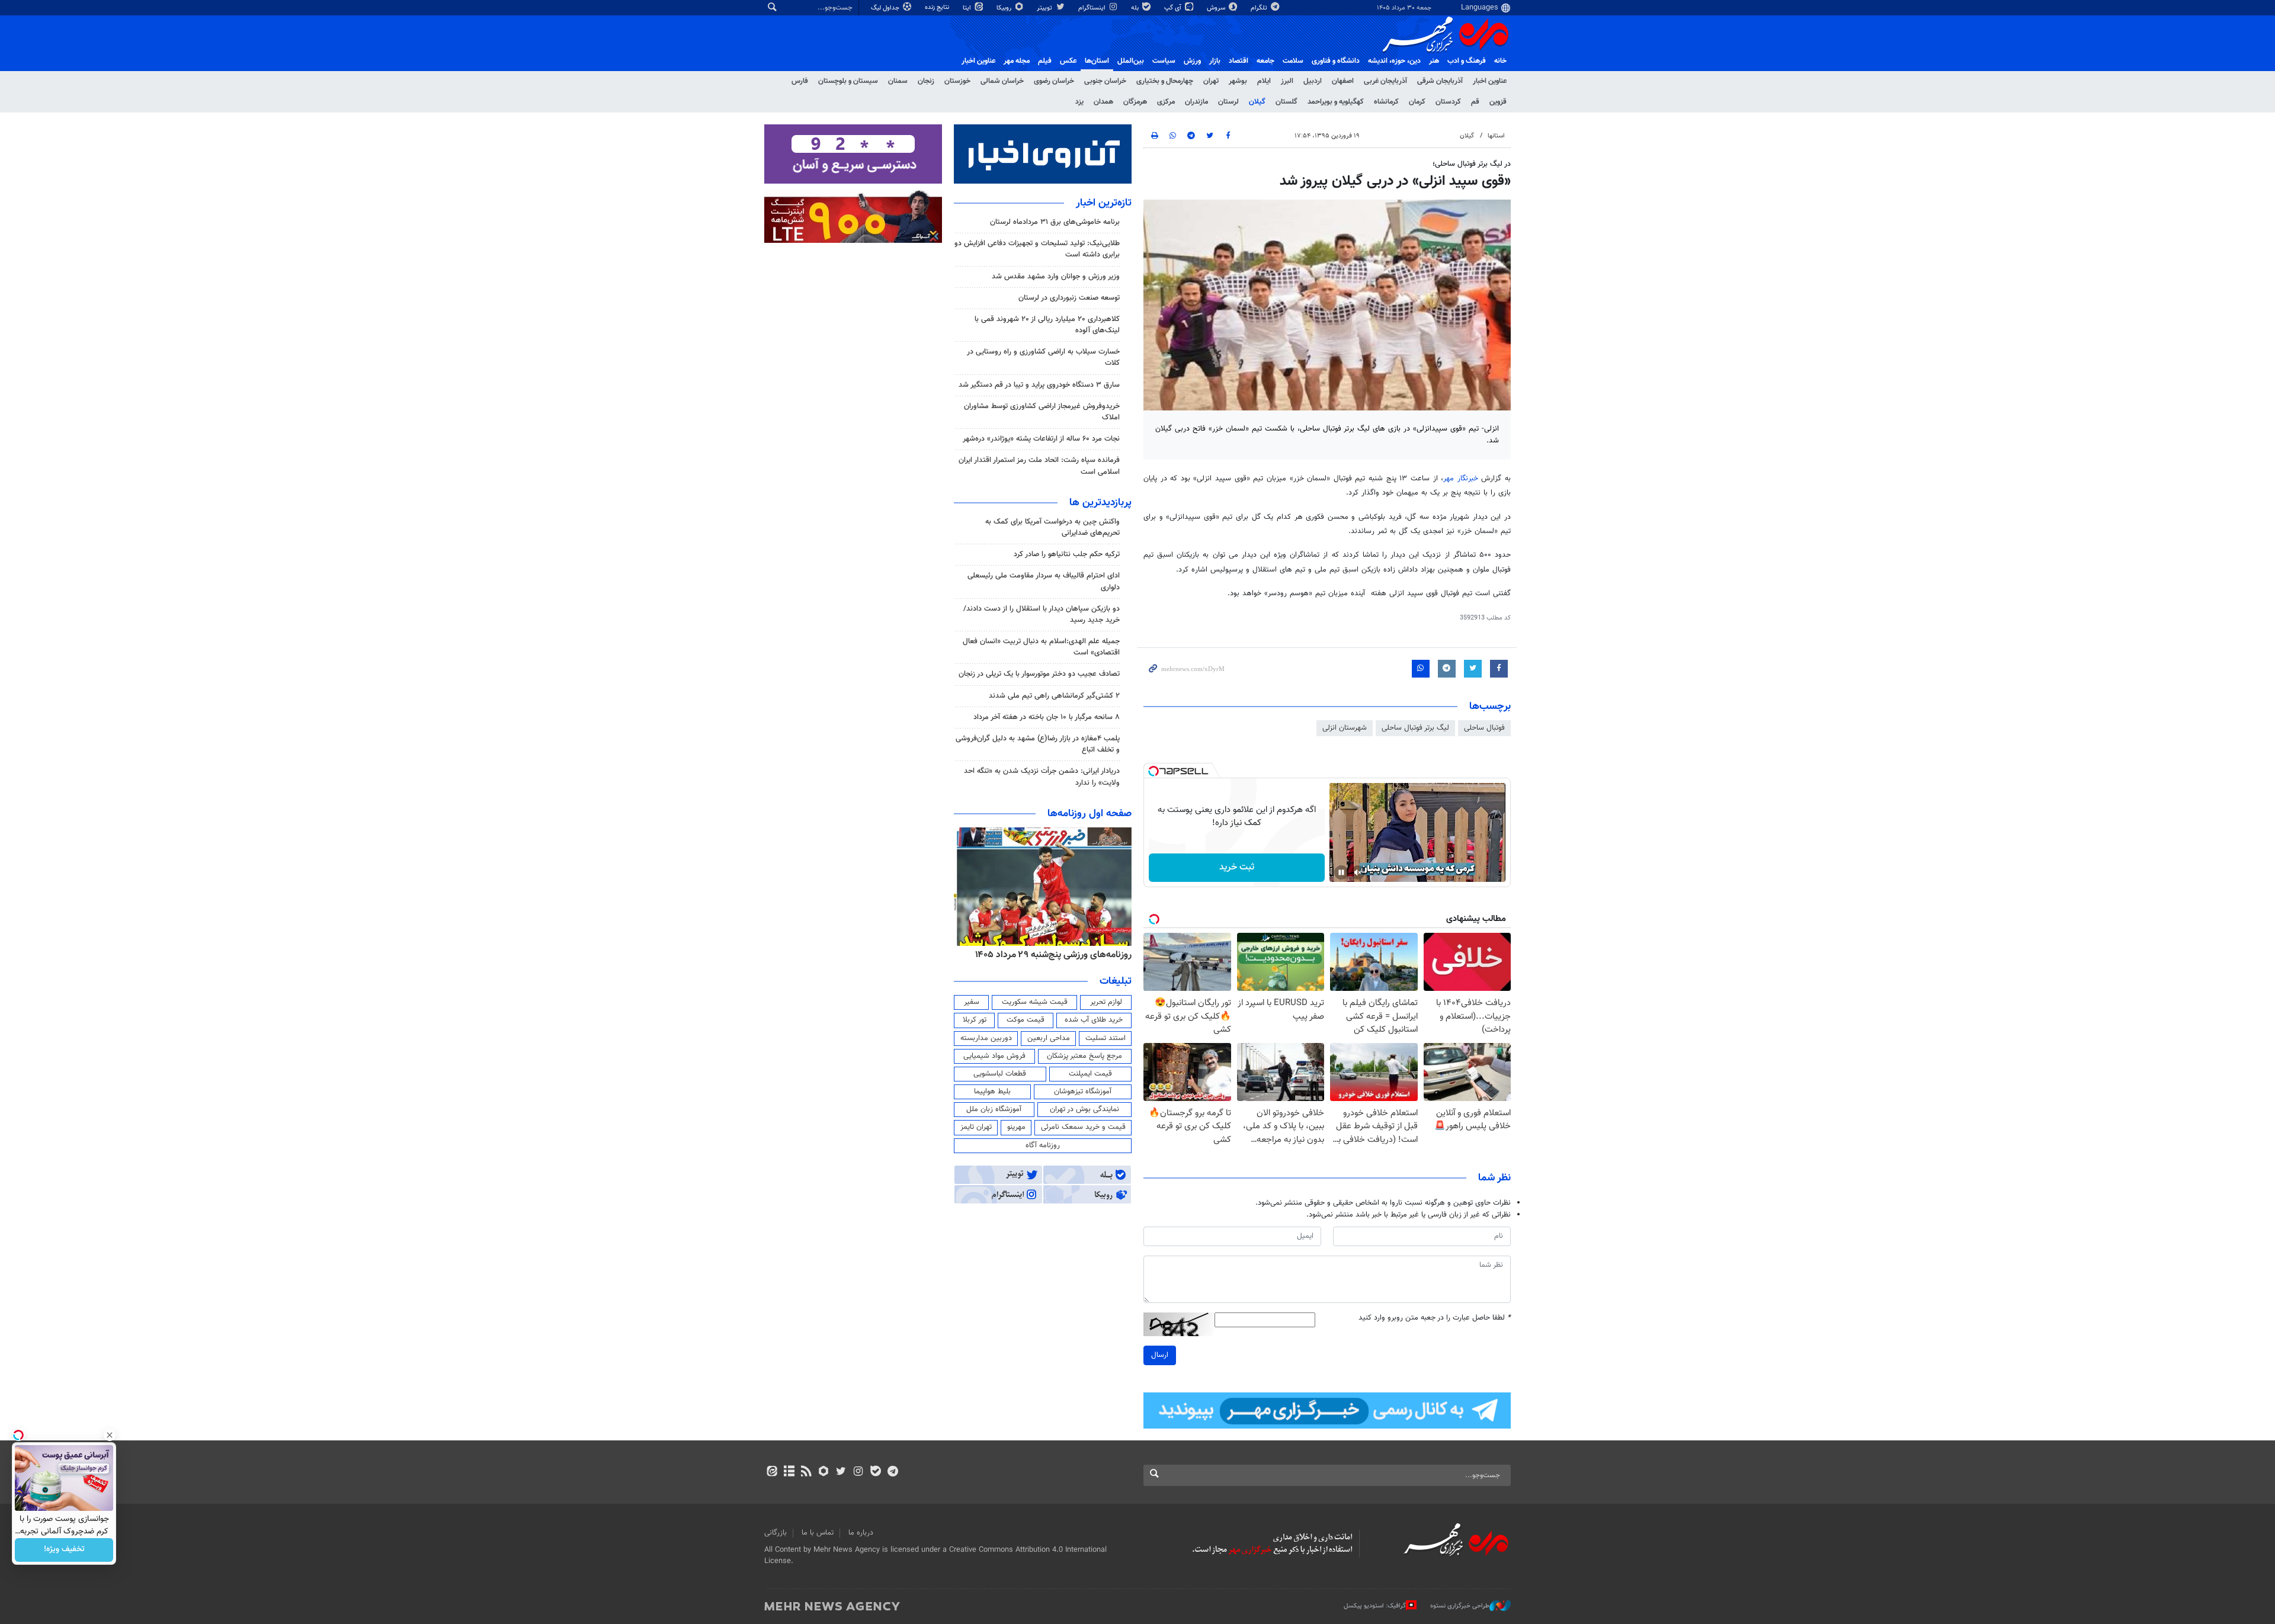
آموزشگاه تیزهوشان (1083, 1092)
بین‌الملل (1131, 61)
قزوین (1498, 102)
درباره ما (861, 1533)
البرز (1287, 81)
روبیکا (1005, 8)
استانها (1496, 136)
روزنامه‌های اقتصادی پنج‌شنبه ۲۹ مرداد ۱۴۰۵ (1050, 955)
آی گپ (1174, 8)
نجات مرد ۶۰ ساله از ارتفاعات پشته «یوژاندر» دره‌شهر (1041, 439)
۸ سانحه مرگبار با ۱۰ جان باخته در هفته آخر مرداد (1047, 717)
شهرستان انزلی (1345, 728)
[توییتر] (841, 1472)
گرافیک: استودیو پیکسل (1375, 1606)
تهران (1211, 81)
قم (1475, 102)
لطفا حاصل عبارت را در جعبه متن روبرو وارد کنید (1435, 1318)
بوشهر (1238, 81)
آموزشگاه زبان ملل (994, 1109)
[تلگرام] (893, 1472)
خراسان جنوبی (1105, 81)
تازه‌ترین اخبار (1104, 203)
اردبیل (1313, 81)
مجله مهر (1017, 61)
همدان (1103, 102)
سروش (1217, 8)
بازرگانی (776, 1533)
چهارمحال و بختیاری (1165, 81)
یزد (1079, 102)
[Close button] (110, 1435)
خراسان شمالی (1002, 81)
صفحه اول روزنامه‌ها (1090, 814)
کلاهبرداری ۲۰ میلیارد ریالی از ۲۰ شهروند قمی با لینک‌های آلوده (1047, 325)
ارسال (1160, 1355)
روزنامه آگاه (1043, 1145)
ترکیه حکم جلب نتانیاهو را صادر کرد (1067, 554)
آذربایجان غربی (1385, 81)
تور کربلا (975, 1020)
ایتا (968, 8)
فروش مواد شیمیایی (994, 1056)
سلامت (1293, 61)
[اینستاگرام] (858, 1472)
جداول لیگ (886, 8)
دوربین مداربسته (986, 1038)
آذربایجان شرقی (1440, 81)
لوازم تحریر (1106, 1002)
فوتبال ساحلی (1484, 728)
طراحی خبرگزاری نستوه (1460, 1606)
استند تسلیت (1106, 1038)
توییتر (1045, 8)
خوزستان (957, 81)
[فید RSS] (806, 1472)
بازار (1215, 61)
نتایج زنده (938, 7)
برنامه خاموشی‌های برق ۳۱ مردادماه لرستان (1055, 222)
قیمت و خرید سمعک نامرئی (1083, 1127)
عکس (1068, 61)
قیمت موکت (1026, 1020)
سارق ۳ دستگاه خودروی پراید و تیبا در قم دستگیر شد (1039, 385)
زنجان (926, 81)
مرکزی (1166, 102)
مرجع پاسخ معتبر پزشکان (1084, 1056)
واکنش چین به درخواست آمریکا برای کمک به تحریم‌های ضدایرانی (1052, 527)
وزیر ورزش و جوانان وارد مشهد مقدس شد (1056, 277)
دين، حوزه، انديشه (1394, 61)
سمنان (898, 81)
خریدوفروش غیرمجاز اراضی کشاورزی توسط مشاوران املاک (1042, 412)
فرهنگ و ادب (1467, 61)
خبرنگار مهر (1461, 479)
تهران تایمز (976, 1127)
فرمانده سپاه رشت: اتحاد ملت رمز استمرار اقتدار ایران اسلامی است (1039, 466)
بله (1136, 8)
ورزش (1192, 61)
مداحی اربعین (1049, 1038)
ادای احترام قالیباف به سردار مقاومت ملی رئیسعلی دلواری (1044, 581)
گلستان (1287, 102)
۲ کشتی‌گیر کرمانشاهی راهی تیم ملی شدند (1054, 696)
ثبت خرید (1237, 867)
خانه (1500, 61)
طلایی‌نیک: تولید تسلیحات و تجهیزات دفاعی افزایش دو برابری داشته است (1037, 249)
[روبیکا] (824, 1472)
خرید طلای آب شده (1094, 1020)
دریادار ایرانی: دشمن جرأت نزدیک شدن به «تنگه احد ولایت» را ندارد (1042, 777)
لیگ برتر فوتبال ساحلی (1415, 728)
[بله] (875, 1472)
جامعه (1265, 61)
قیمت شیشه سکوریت (1035, 1002)
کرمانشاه (1386, 102)
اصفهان (1343, 81)
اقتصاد (1239, 61)
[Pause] (1341, 872)
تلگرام (1260, 8)
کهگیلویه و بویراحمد (1336, 102)
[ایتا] (772, 1472)
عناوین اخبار (1490, 81)
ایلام (1264, 81)
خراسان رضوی (1054, 81)
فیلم (1045, 61)
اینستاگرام (1093, 8)
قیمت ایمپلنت (1090, 1074)
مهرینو (1016, 1127)
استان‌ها (1097, 61)
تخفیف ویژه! (64, 1550)
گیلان (1257, 102)
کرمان (1417, 102)
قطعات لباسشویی (1000, 1074)
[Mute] (1358, 872)
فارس (800, 81)
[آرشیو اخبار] (789, 1472)
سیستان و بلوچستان (848, 81)
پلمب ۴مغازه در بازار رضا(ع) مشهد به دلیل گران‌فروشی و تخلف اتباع (1038, 744)
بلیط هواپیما (992, 1092)
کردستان (1448, 102)
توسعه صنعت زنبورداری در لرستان (1069, 298)
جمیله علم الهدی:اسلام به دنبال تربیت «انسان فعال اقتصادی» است (1041, 647)
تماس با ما (818, 1533)
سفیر (972, 1002)
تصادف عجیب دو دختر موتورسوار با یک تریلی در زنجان (1039, 674)
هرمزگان (1135, 102)
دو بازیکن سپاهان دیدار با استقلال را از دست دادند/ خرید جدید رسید (1042, 614)
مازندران (1196, 102)
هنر (1434, 61)
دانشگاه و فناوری (1336, 61)
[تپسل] (1153, 771)
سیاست (1164, 61)
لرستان (1228, 102)
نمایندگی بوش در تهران (1084, 1109)
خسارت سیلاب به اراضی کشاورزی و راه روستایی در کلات (1043, 357)
